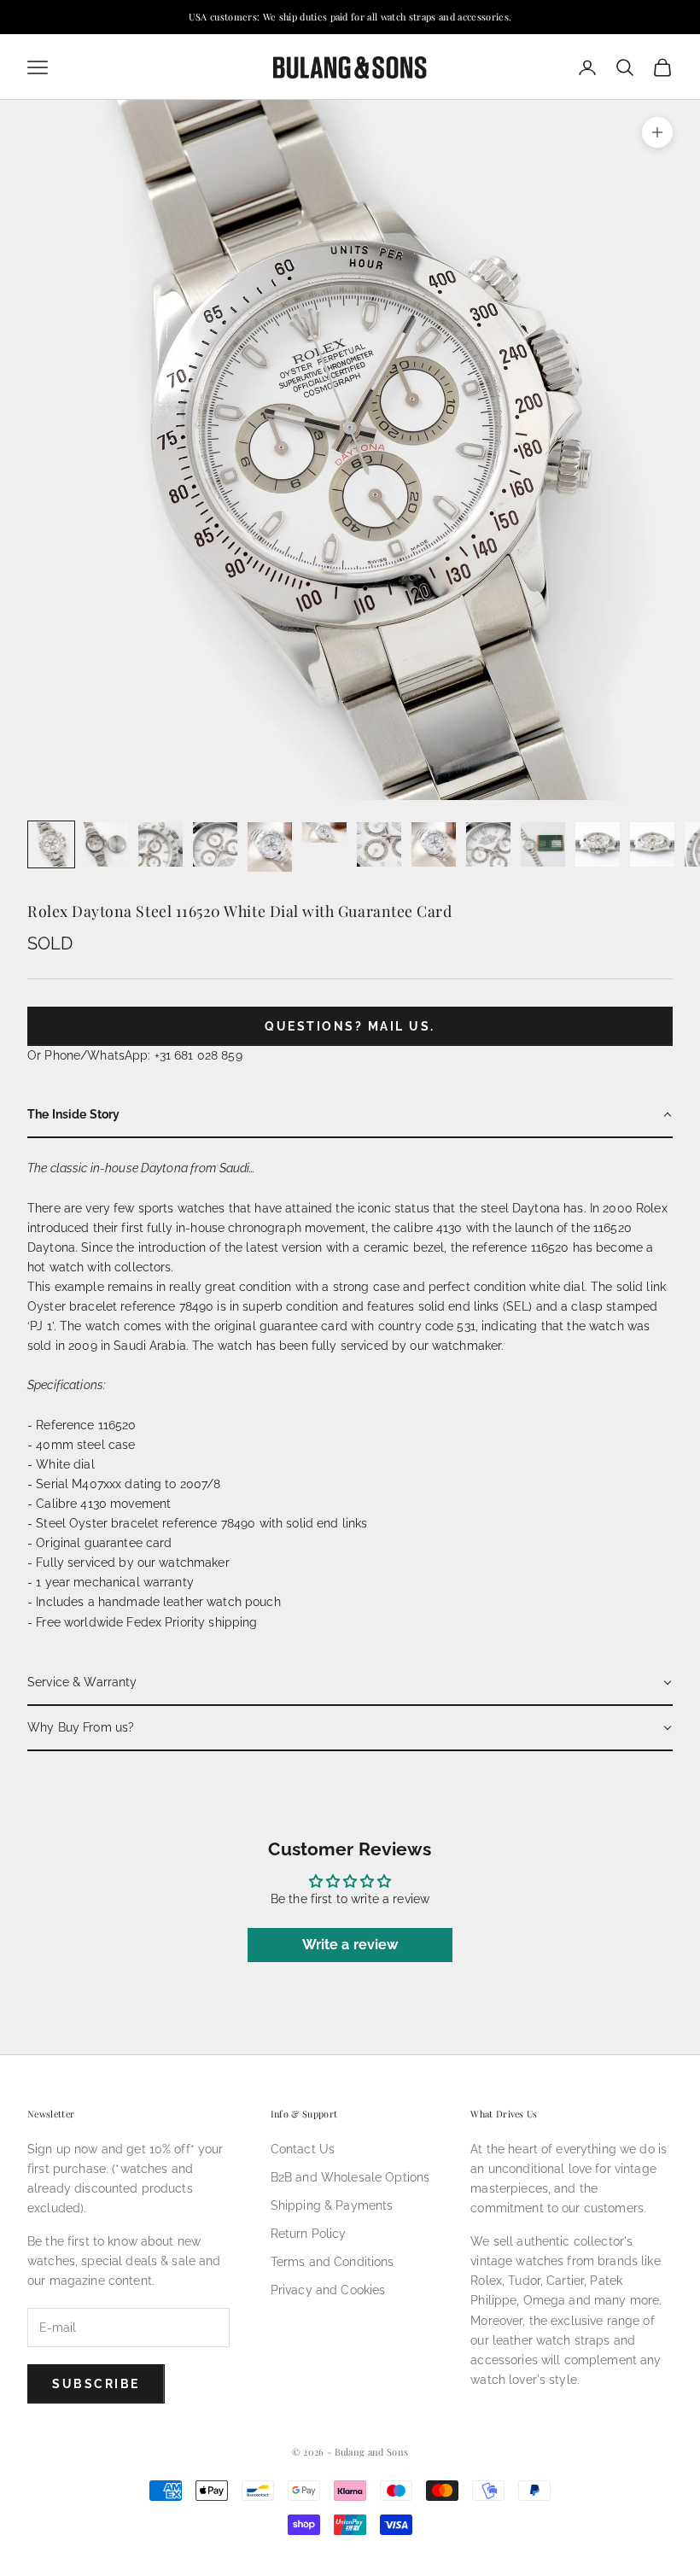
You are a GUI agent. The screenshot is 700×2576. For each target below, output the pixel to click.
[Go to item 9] (488, 844)
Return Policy (309, 2234)
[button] (350, 1116)
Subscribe (96, 2384)
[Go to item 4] (215, 844)
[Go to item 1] (51, 844)
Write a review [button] (350, 1945)
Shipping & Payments (332, 2205)
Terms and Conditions (332, 2262)
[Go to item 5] (270, 847)
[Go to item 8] (434, 844)
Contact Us (303, 2149)
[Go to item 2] (106, 844)
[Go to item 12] (652, 844)
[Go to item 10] (543, 844)
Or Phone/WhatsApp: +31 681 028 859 (135, 1055)
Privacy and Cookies (328, 2290)
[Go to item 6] (324, 832)
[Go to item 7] (379, 844)
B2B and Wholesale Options (350, 2177)
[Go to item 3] (160, 844)
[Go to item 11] (598, 844)
